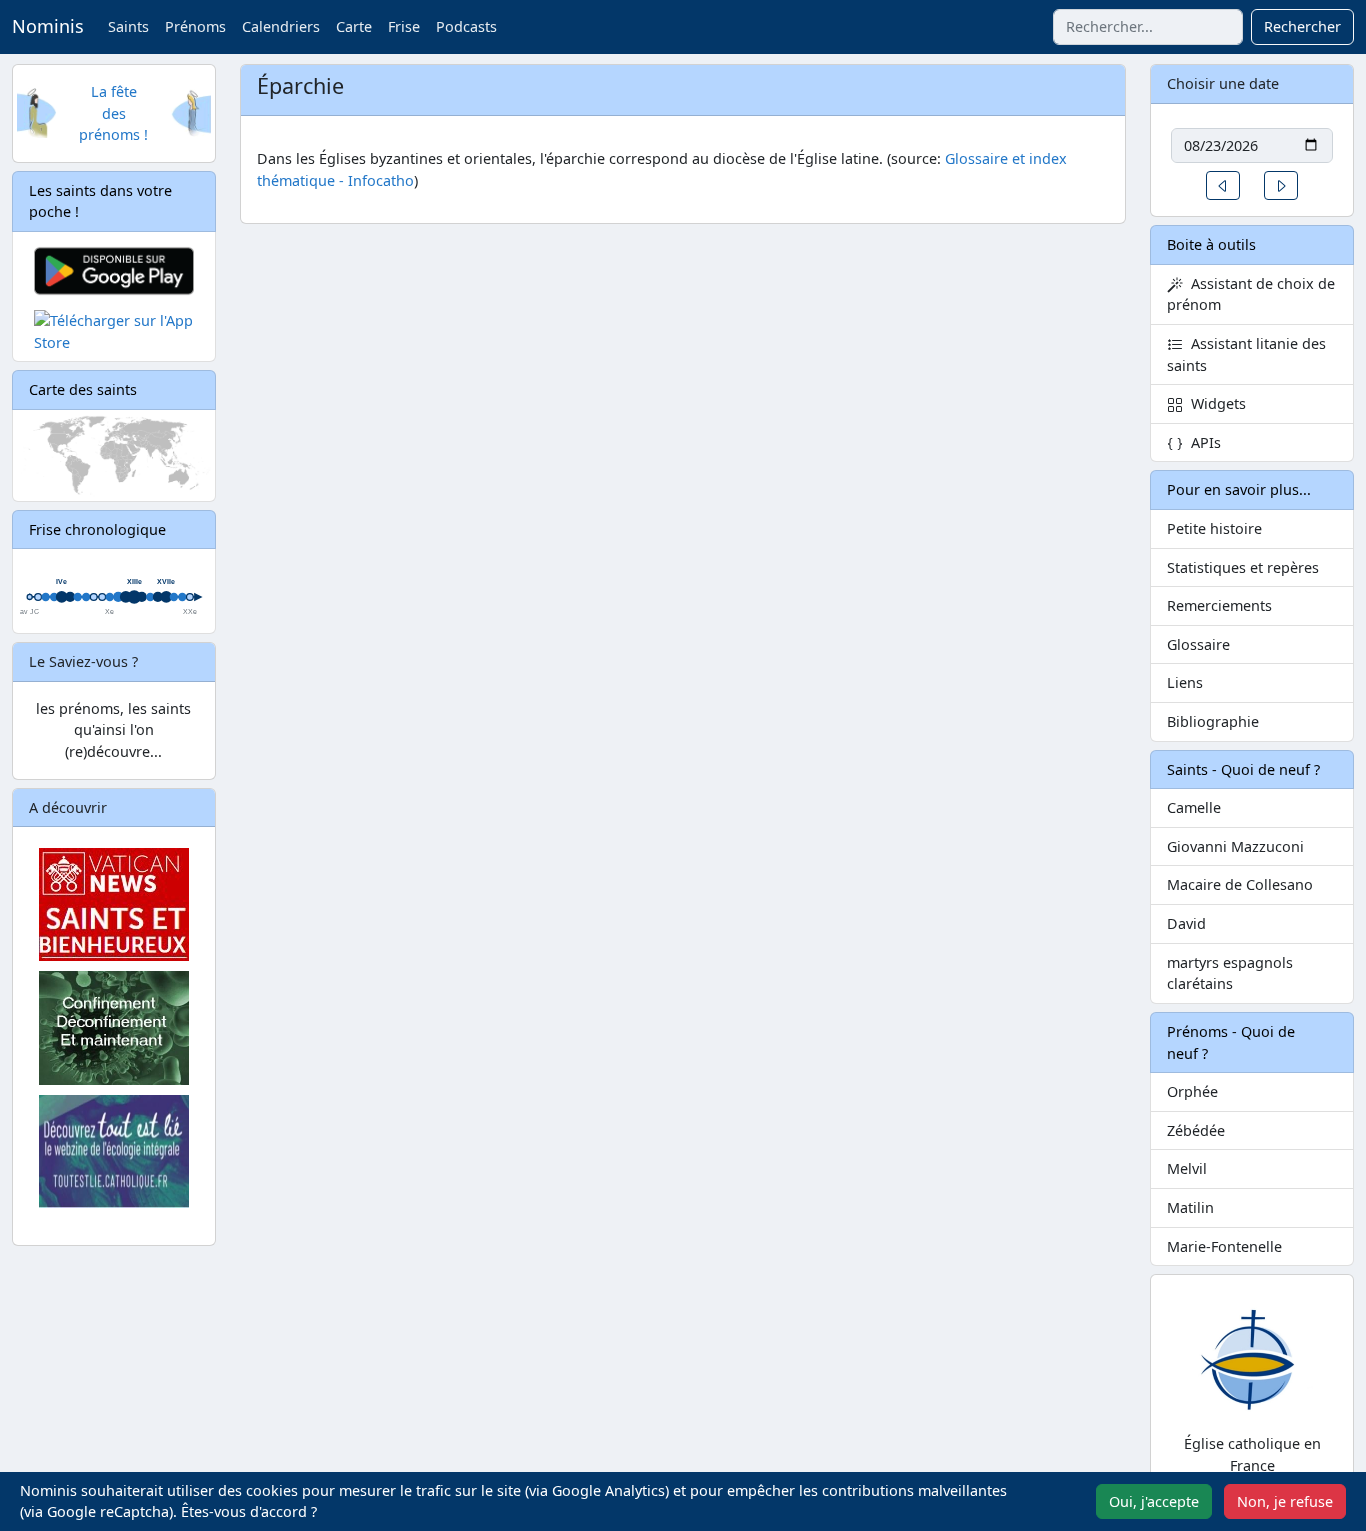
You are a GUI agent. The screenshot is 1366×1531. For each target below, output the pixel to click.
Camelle (1194, 807)
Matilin (1190, 1207)
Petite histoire (1214, 528)
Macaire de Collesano (1240, 884)
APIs (1202, 442)
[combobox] (1148, 27)
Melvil (1187, 1168)
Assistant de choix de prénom (1251, 294)
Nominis (48, 26)
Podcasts (466, 26)
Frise (404, 26)
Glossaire (1198, 644)
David (1186, 923)
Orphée (1192, 1091)
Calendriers (281, 26)
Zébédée (1196, 1130)
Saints (128, 26)
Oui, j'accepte (1154, 1501)
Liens (1185, 682)
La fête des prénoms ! (113, 113)
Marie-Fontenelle (1224, 1246)
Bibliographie (1213, 721)
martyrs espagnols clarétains (1230, 973)
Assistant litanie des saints (1246, 354)
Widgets (1214, 403)
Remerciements (1219, 605)
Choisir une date (1223, 83)
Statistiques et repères (1243, 567)
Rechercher (1302, 26)
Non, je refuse (1285, 1501)
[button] (1223, 185)
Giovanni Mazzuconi (1235, 846)
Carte (354, 26)
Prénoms (195, 26)
